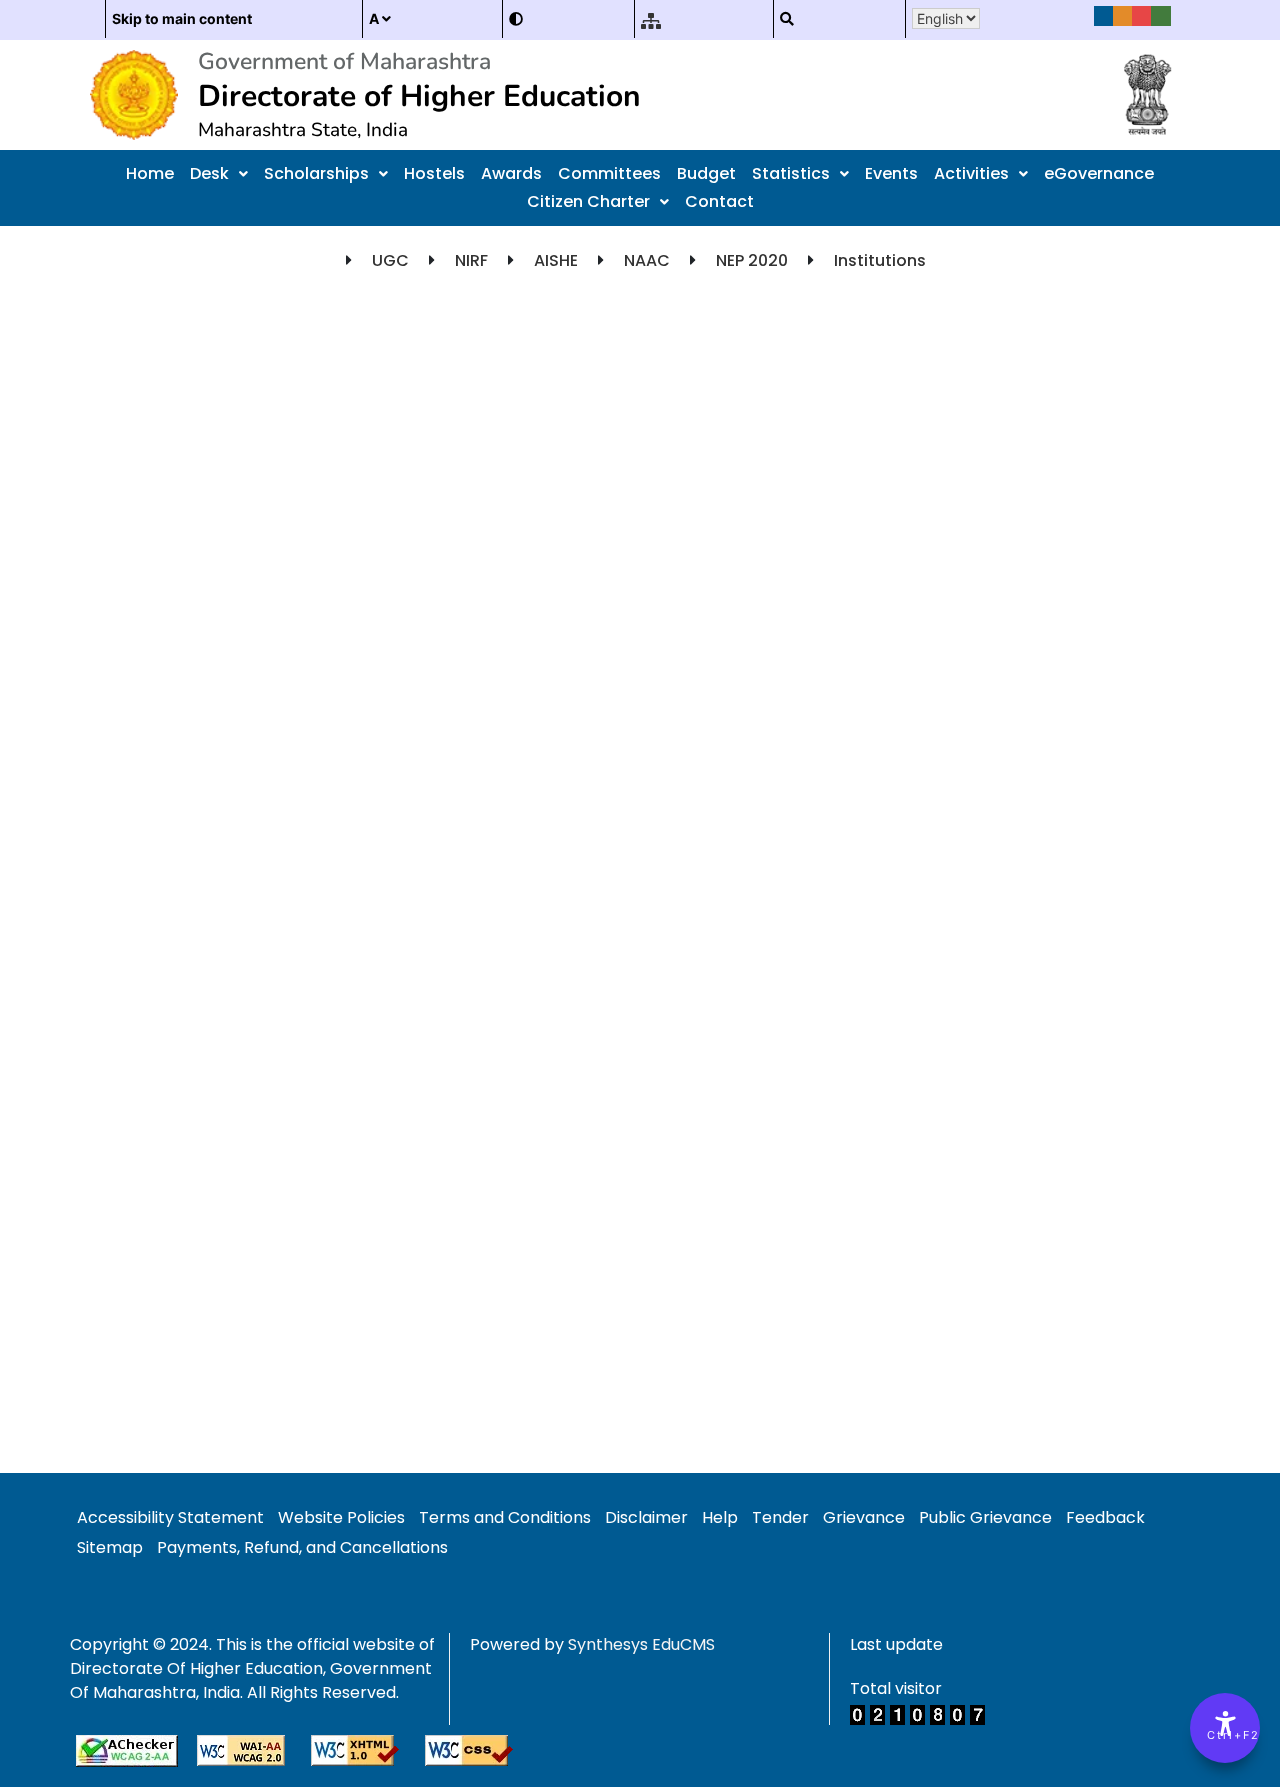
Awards (511, 173)
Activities (971, 173)
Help (720, 1517)
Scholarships (316, 173)
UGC (390, 260)
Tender (780, 1517)
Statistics (791, 173)
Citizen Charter (588, 201)
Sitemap (110, 1547)
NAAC (647, 260)
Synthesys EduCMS (641, 1644)
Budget (706, 173)
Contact (719, 201)
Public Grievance (985, 1517)
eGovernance (1099, 173)
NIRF (471, 260)
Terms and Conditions (505, 1517)
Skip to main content (182, 18)
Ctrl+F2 (1226, 1735)
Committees (609, 173)
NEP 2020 (752, 260)
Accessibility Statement (170, 1517)
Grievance (864, 1517)
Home (150, 173)
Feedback (1105, 1517)
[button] (219, 174)
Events (891, 173)
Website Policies (341, 1517)
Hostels (434, 173)
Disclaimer (646, 1517)
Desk (209, 173)
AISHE (556, 260)
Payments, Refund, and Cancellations (302, 1547)
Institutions (880, 260)
